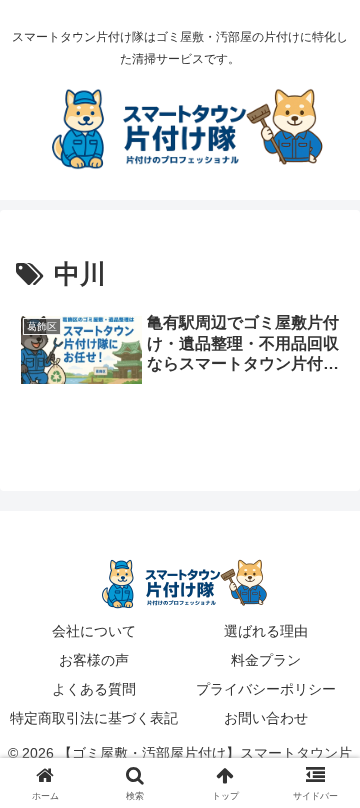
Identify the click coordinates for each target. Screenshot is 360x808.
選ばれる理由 (266, 631)
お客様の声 (94, 660)
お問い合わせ (266, 718)
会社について (94, 631)
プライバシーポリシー (266, 689)
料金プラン (266, 660)
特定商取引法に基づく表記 (94, 718)
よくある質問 (94, 689)
